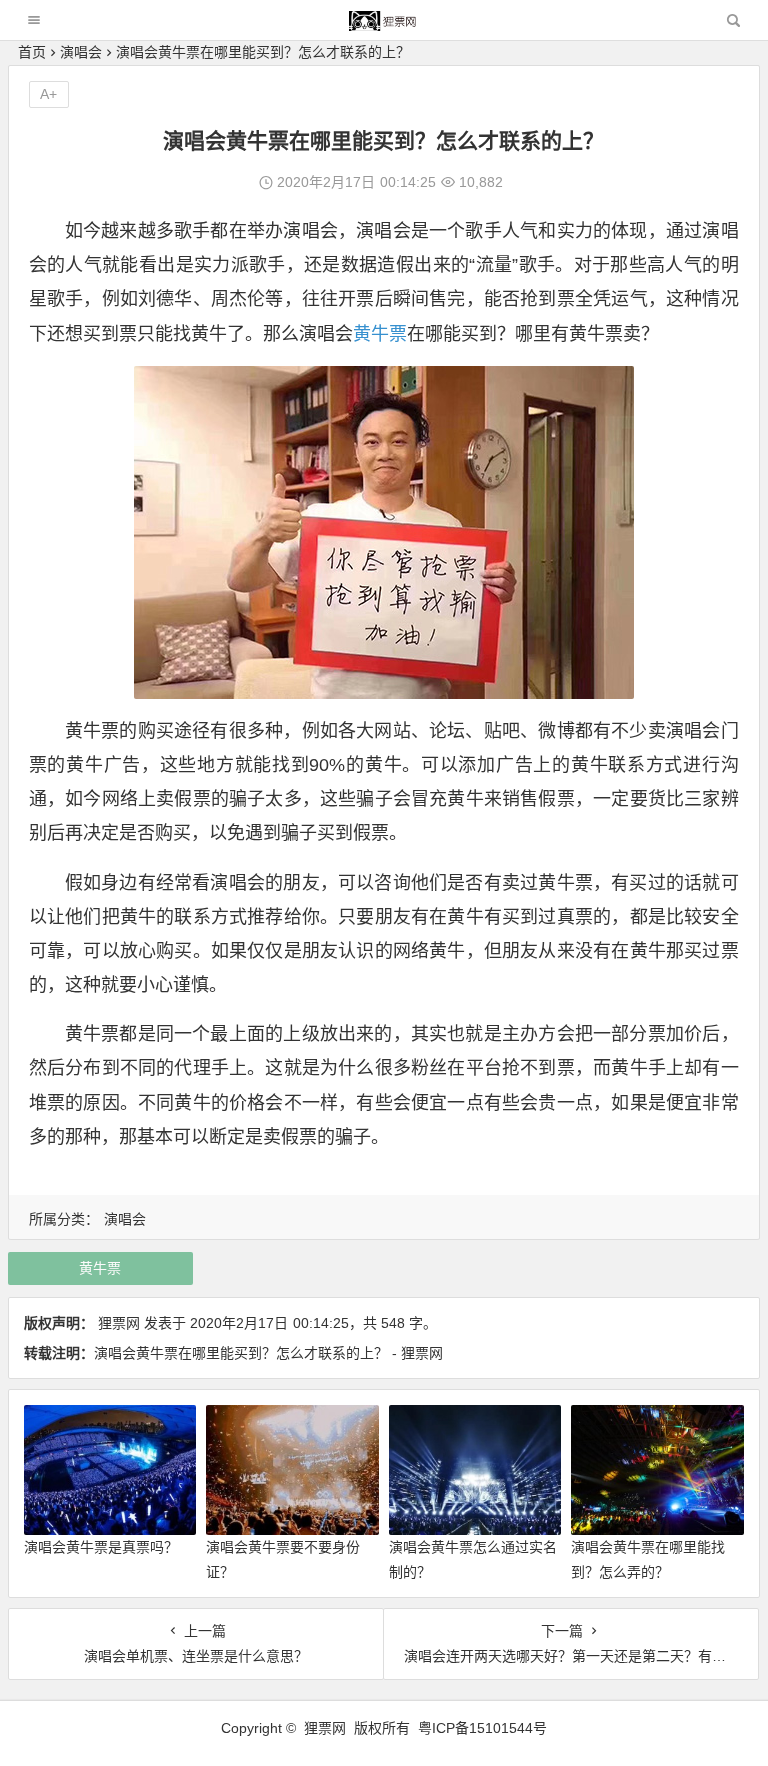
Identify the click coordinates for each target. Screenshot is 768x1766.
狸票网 (119, 1323)
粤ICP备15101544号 (482, 1728)
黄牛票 (380, 334)
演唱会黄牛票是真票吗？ (101, 1547)
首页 (32, 52)
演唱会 (81, 52)
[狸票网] (383, 25)
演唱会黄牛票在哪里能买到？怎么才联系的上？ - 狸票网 (268, 1353)
